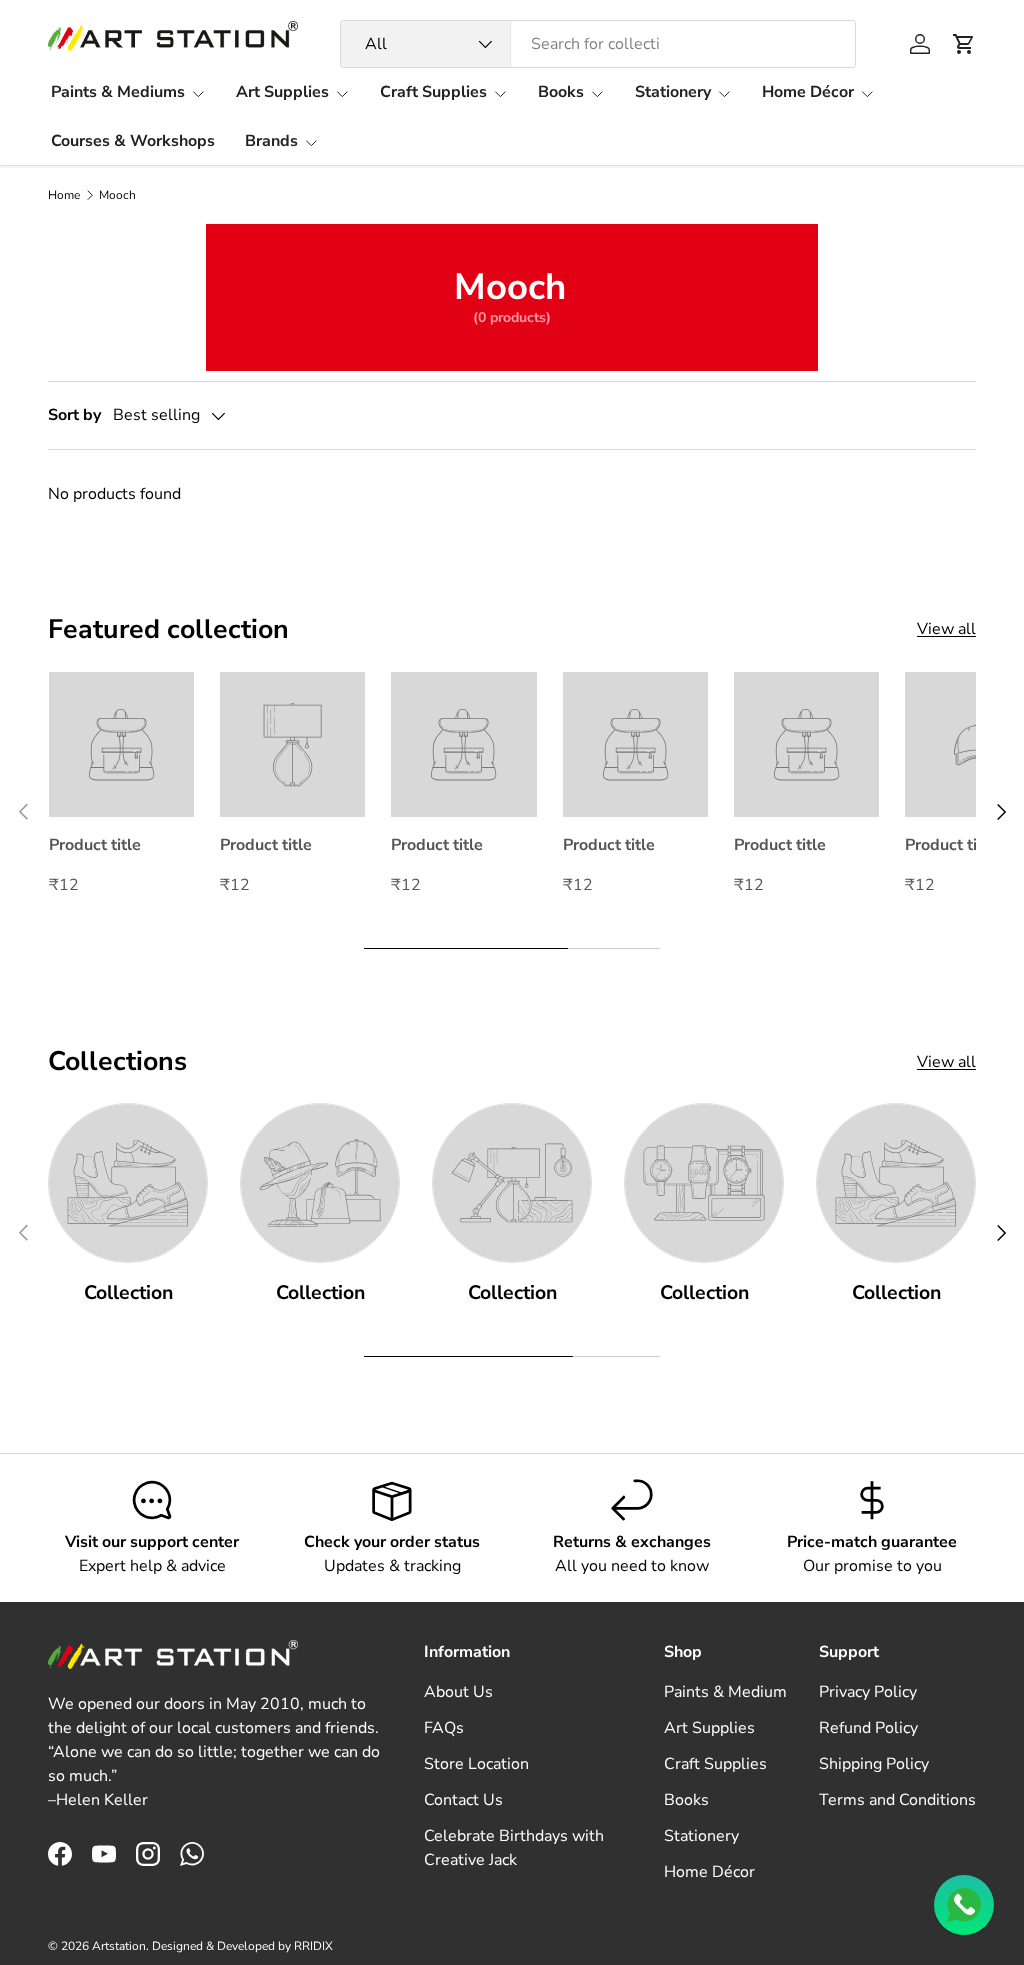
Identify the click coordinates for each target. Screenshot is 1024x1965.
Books (686, 1800)
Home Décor (709, 1872)
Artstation (119, 1946)
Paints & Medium (725, 1692)
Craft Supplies (715, 1764)
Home (64, 195)
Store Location (476, 1764)
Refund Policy (868, 1728)
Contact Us (463, 1800)
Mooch (117, 195)
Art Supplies (709, 1728)
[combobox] (598, 44)
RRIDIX (313, 1946)
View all (946, 629)
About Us (458, 1692)
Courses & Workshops (133, 141)
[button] (964, 44)
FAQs (444, 1728)
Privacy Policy (868, 1692)
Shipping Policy (874, 1764)
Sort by (74, 415)
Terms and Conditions (897, 1800)
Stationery (701, 1836)
